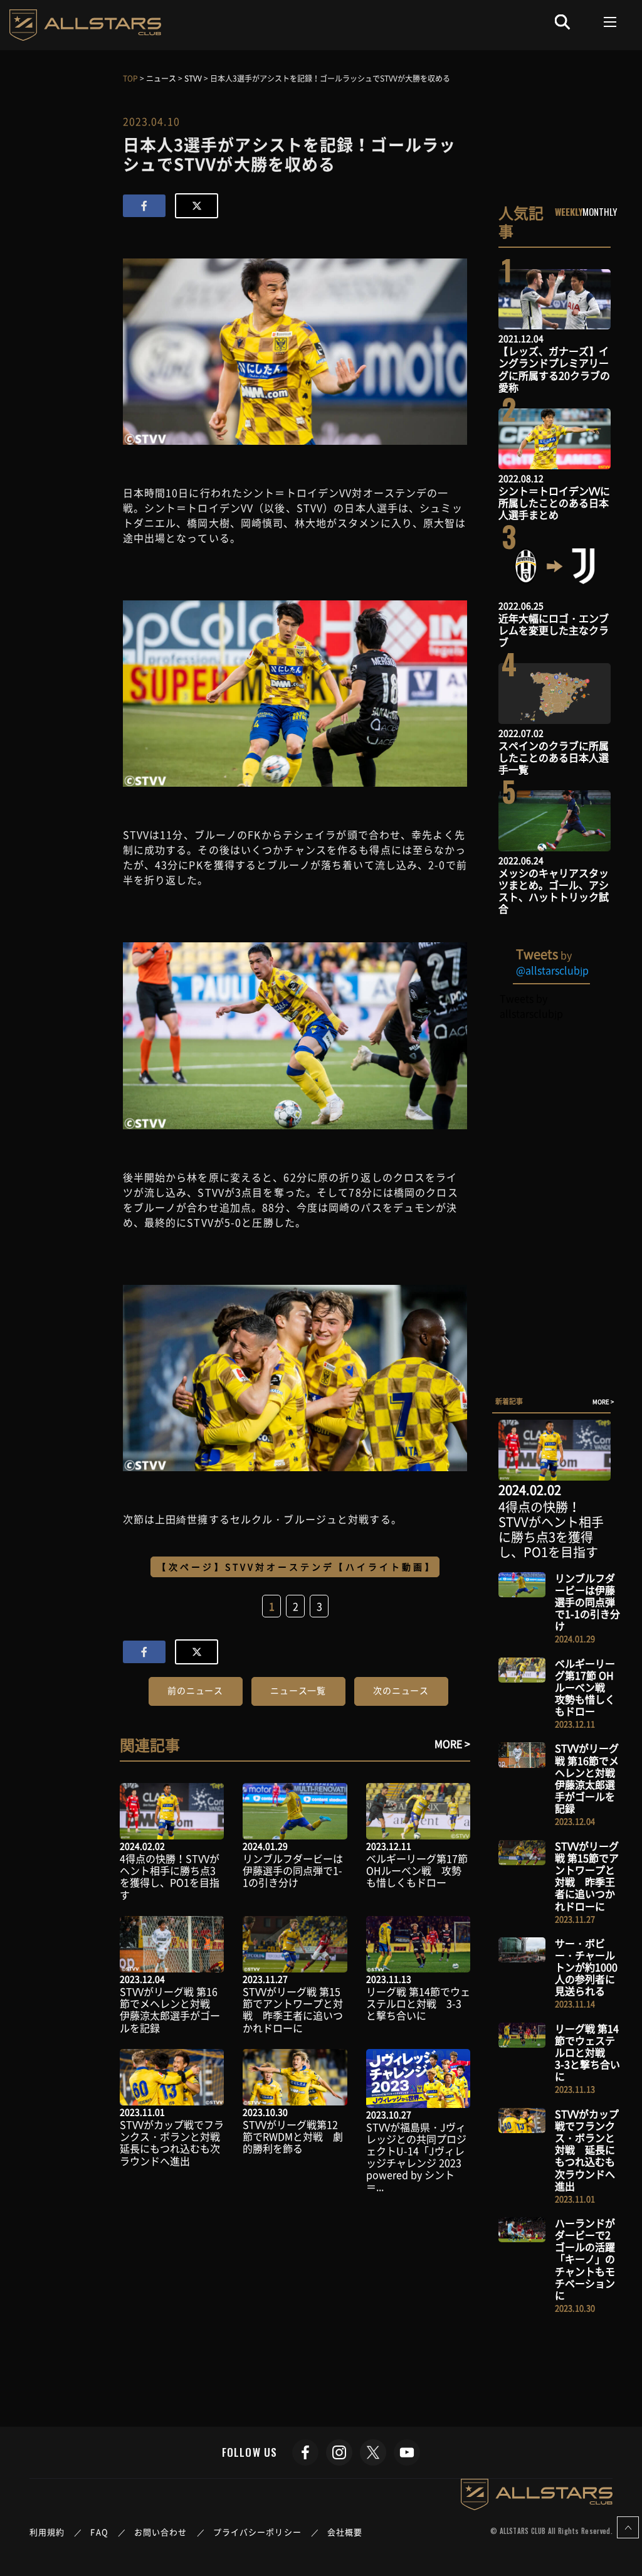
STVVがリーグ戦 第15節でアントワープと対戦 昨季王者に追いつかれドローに (293, 2009)
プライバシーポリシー (257, 2532)
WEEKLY (569, 211)
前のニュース (195, 1690)
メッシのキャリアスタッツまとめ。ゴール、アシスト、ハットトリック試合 (554, 891)
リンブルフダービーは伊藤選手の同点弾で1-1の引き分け (293, 1870)
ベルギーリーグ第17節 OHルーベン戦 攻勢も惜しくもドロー (417, 1870)
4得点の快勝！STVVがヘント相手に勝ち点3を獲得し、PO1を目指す (170, 1876)
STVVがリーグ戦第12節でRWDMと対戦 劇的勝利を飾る (293, 2136)
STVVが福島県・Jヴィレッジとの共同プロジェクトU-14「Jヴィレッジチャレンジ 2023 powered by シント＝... (416, 2157)
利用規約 (47, 2532)
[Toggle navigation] (610, 22)
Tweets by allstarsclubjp (531, 1006)
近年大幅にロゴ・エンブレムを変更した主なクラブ (554, 630)
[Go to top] (628, 2527)
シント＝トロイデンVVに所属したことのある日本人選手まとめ (554, 503)
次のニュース (401, 1690)
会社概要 (345, 2532)
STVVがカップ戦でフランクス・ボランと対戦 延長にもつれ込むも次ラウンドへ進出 (175, 2142)
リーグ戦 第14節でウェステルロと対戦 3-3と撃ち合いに (418, 2003)
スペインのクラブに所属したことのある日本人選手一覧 (554, 757)
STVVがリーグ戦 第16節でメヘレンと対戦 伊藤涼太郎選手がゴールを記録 (170, 2009)
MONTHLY (600, 211)
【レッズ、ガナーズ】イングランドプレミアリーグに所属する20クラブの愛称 (554, 369)
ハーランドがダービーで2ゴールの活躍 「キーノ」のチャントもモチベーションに (590, 2259)
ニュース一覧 (298, 1690)
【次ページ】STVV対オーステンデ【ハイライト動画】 (297, 1567)
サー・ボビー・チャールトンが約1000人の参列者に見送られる (586, 1967)
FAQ (99, 2532)
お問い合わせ (161, 2532)
